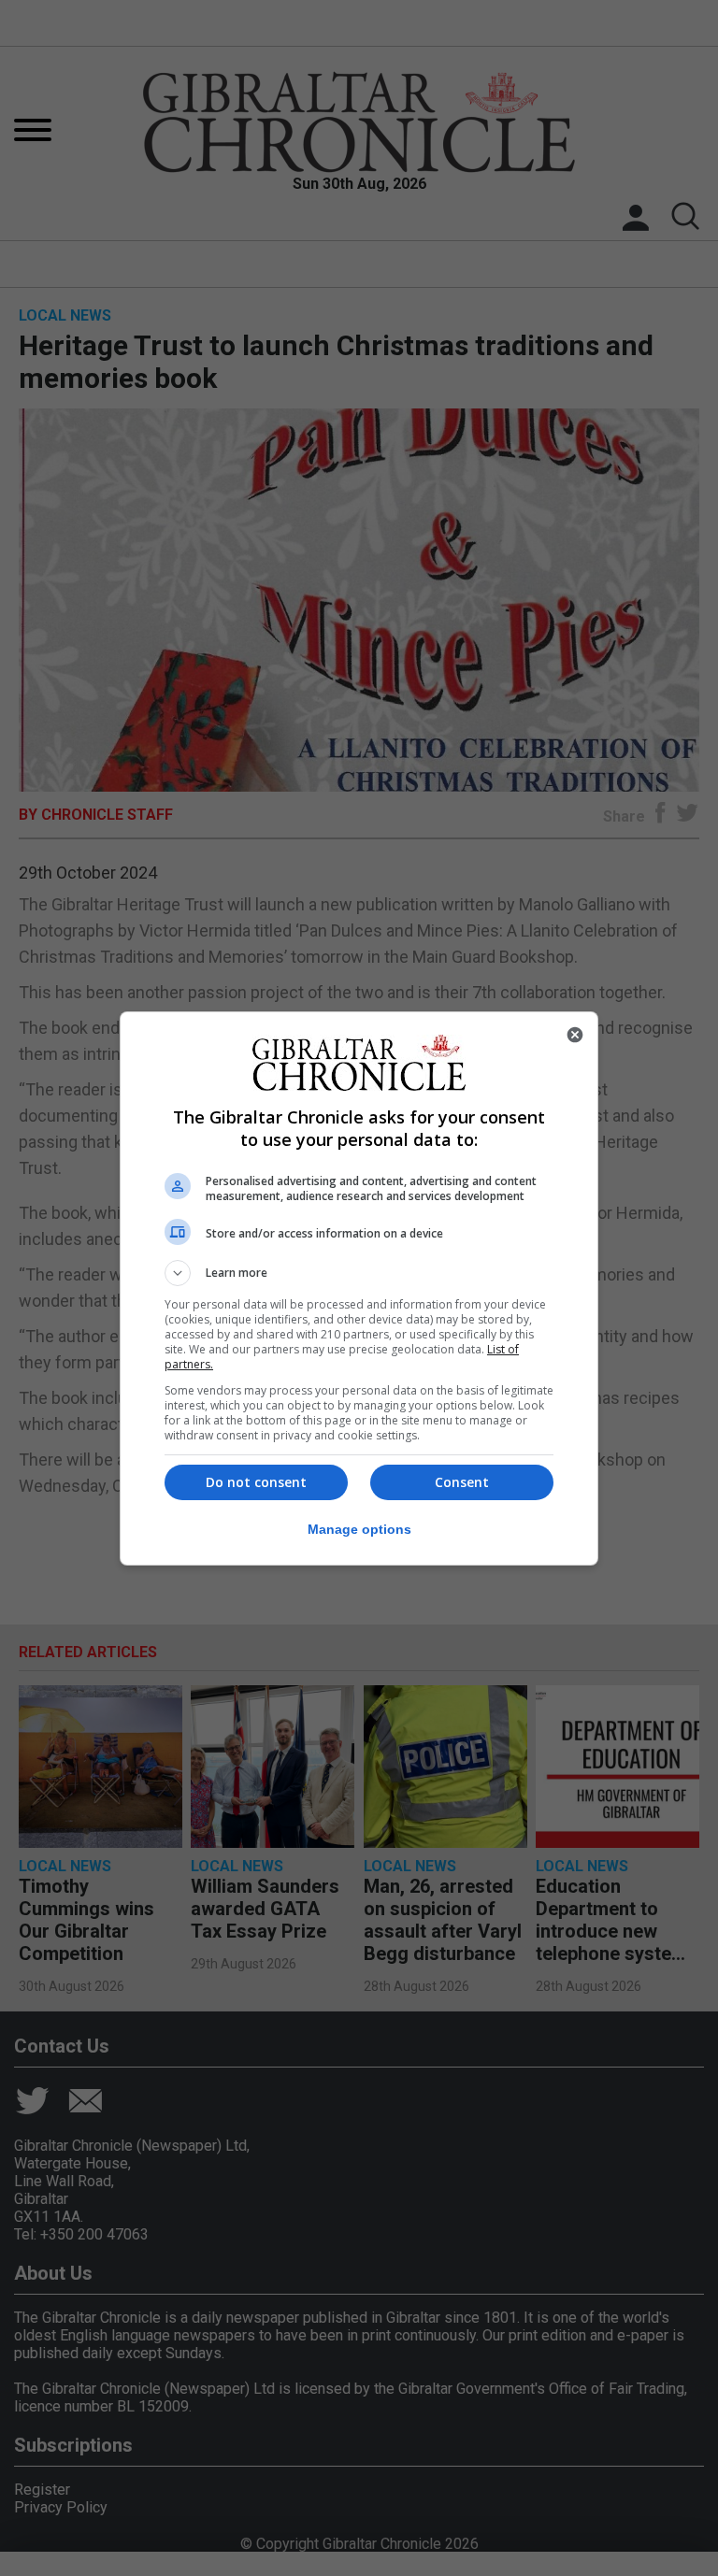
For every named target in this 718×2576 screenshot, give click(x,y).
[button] (359, 1273)
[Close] (575, 1035)
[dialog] (359, 1288)
